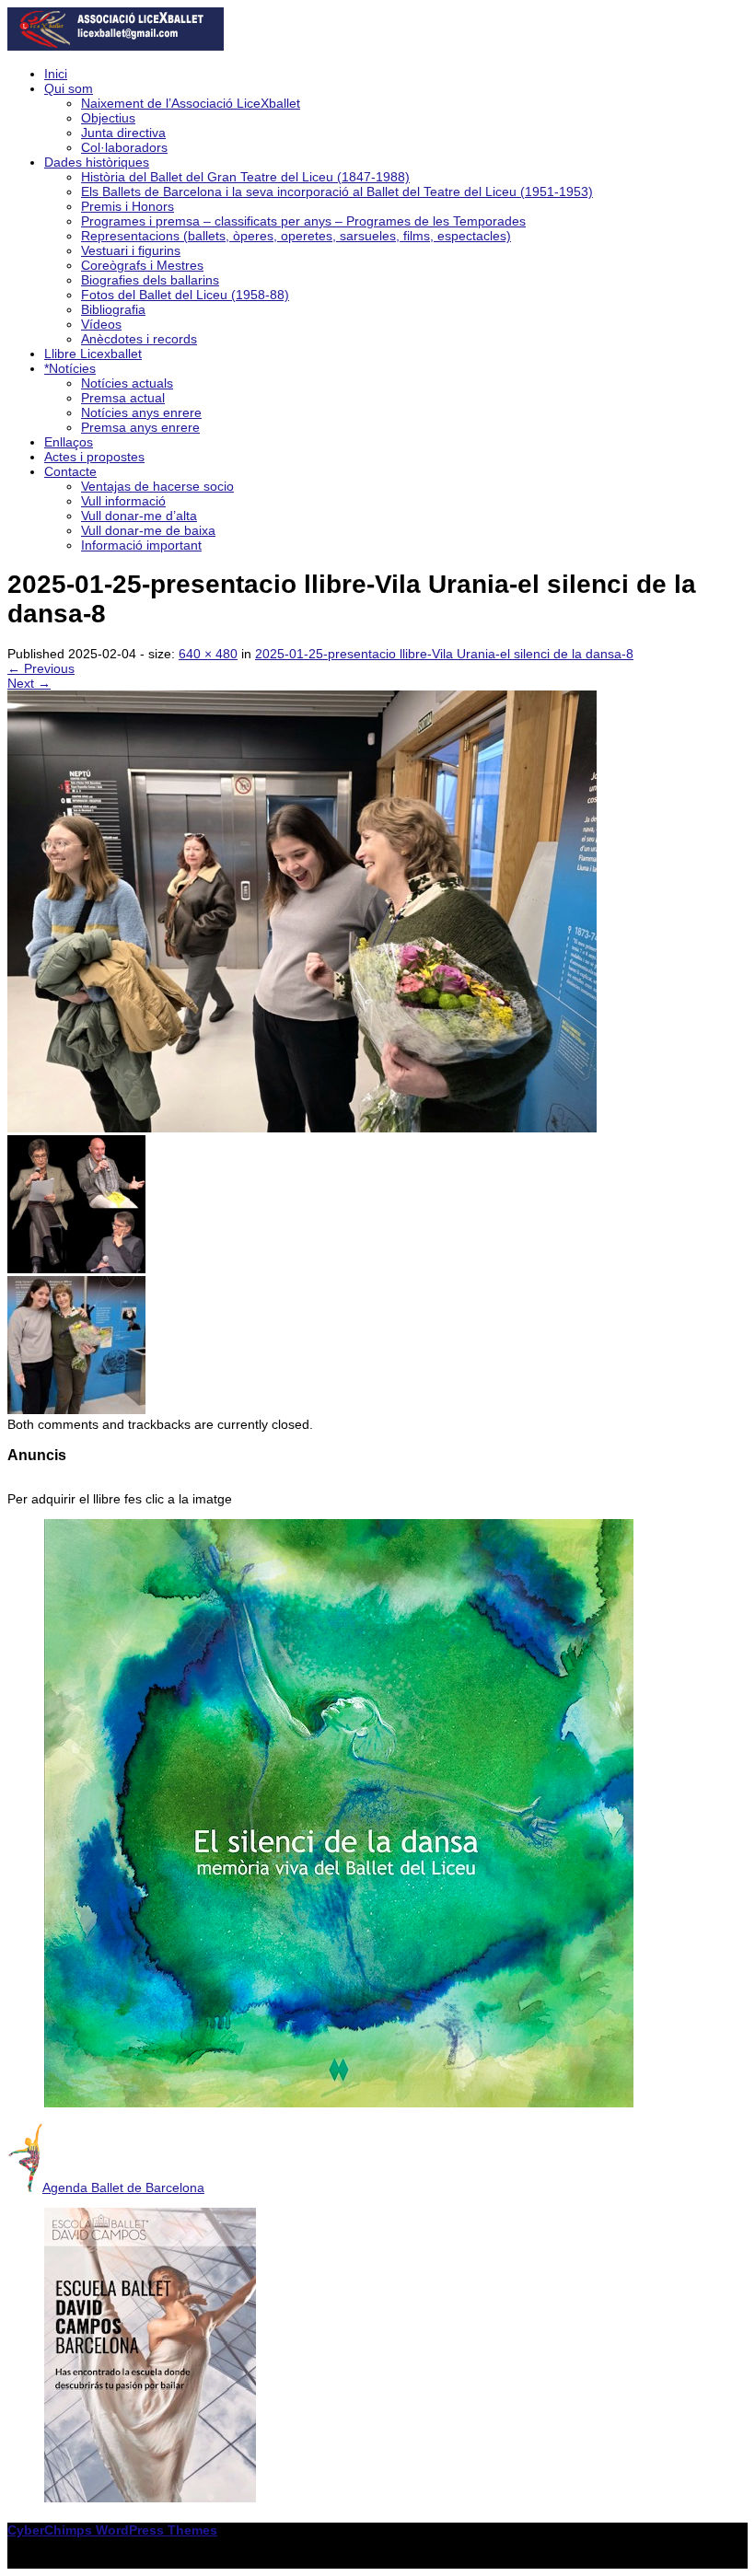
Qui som (69, 88)
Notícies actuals (127, 383)
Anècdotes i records (139, 339)
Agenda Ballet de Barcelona (123, 2187)
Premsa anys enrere (140, 427)
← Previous (41, 668)
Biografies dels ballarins (150, 280)
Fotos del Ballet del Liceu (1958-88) (185, 295)
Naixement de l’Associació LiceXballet (191, 103)
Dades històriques (97, 162)
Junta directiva (123, 133)
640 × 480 (208, 654)
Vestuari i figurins (131, 250)
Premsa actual (123, 398)
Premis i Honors (128, 206)
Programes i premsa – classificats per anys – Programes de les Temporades (303, 221)
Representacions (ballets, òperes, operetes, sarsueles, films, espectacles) (296, 236)
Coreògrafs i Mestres (142, 265)
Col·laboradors (124, 147)
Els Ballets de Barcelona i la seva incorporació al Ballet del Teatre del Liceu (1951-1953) (337, 191)
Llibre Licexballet (93, 354)
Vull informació (123, 501)
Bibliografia (113, 309)
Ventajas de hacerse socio (157, 486)
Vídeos (101, 324)
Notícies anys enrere (141, 412)
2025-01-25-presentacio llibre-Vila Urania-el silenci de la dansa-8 (444, 654)
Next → (29, 683)
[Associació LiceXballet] (116, 46)
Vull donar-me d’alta (139, 516)
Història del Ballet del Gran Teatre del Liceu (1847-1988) (245, 177)
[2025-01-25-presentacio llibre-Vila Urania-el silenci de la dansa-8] (302, 1128)
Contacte (70, 471)
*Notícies (70, 368)
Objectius (108, 118)
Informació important (141, 545)
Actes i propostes (94, 457)
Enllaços (69, 442)
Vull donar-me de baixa (148, 530)
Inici (56, 74)
